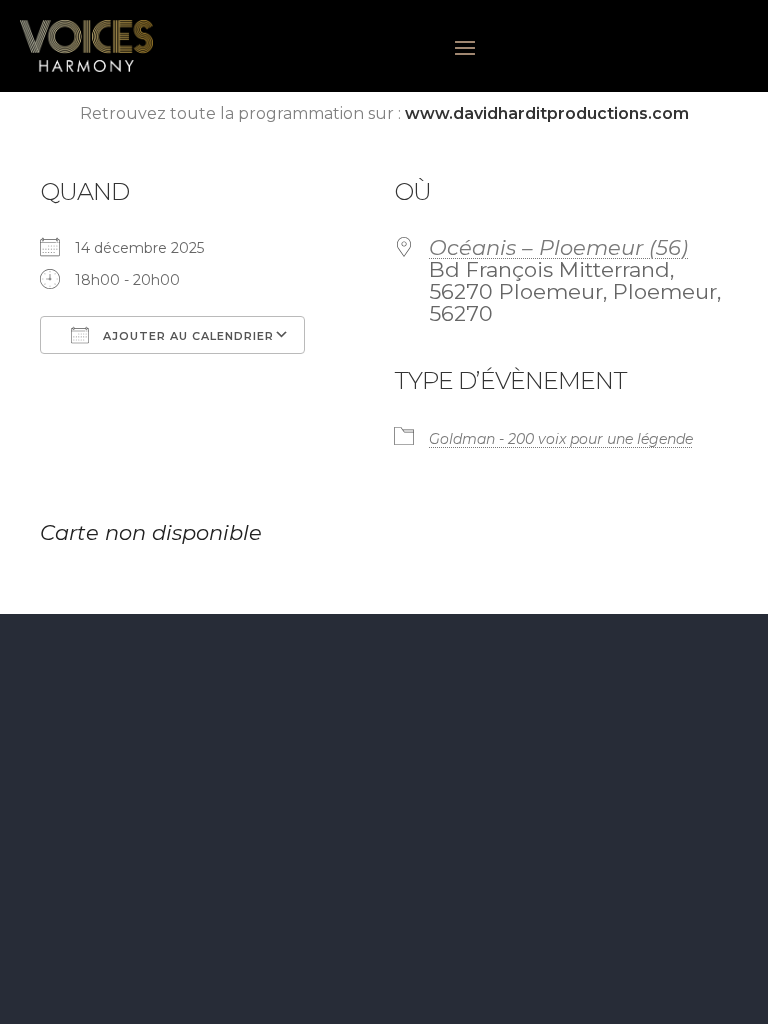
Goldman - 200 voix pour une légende (561, 439)
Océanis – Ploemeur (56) (558, 247)
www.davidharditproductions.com (547, 113)
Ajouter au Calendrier (186, 336)
